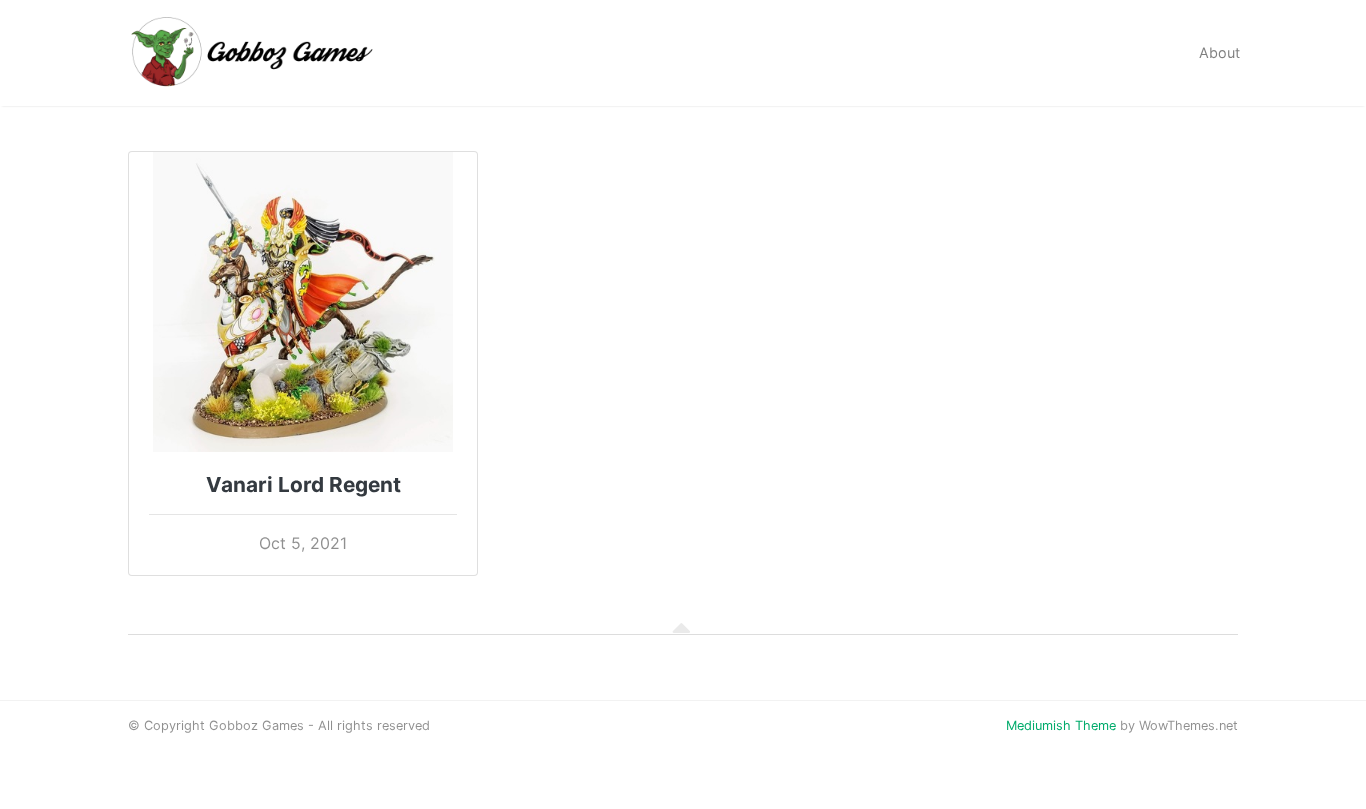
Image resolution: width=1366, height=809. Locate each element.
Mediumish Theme (1061, 725)
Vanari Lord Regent (303, 484)
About (1219, 52)
